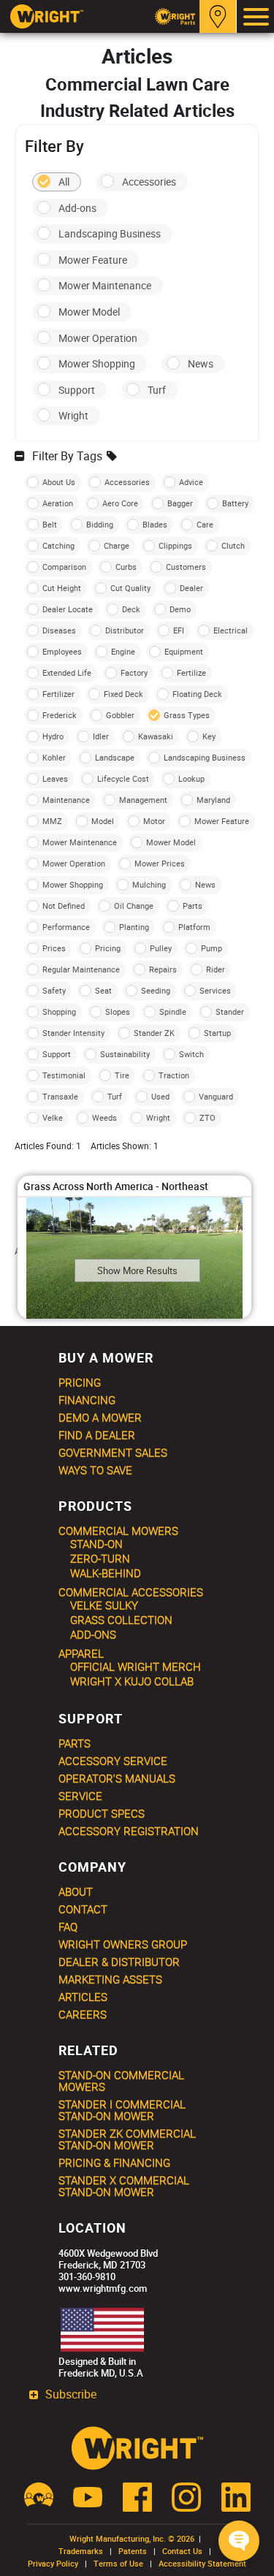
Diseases (59, 630)
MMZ (52, 821)
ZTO (208, 1117)
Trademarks (81, 2551)
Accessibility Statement (202, 2563)
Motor (154, 821)
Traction (174, 1075)
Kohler (54, 757)
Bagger (180, 503)
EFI (179, 630)
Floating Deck (197, 694)
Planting (134, 927)
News (201, 363)
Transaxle (60, 1096)
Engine (123, 651)
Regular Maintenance (81, 969)
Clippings (175, 545)
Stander (230, 1011)
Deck (131, 609)
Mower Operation (98, 338)
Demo (180, 609)
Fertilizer (58, 694)
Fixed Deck (123, 694)
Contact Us (182, 2551)
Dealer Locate (68, 609)
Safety (54, 990)
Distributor (125, 630)
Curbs (126, 567)
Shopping (59, 1011)
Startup (217, 1033)
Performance (66, 927)
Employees (62, 651)
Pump (212, 948)
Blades (155, 524)
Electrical (231, 630)
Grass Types (187, 715)
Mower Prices (160, 863)
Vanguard (216, 1096)
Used (160, 1096)
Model (103, 821)
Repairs (163, 969)
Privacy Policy (53, 2563)
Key (209, 736)
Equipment (184, 651)
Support (77, 390)
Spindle (173, 1011)
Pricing (108, 948)
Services (215, 990)
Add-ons (77, 208)
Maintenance (66, 800)
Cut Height (62, 588)
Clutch (233, 545)
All (64, 182)
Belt (50, 524)
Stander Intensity (73, 1033)
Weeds (104, 1117)
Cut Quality (130, 588)
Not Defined (64, 906)
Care (205, 524)
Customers (186, 567)
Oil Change (134, 906)
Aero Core (120, 503)
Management (143, 800)
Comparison (64, 567)
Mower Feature (93, 260)
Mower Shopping (97, 363)
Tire (122, 1075)
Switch (191, 1054)
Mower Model (89, 312)
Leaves (55, 778)
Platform (194, 927)
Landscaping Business (110, 233)
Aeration (58, 503)
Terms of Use (118, 2563)
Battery (235, 503)
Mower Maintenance (105, 285)
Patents (133, 2551)
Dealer (191, 588)
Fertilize (191, 672)
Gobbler (120, 715)
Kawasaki (156, 736)
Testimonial (64, 1075)
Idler (101, 736)
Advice (191, 482)
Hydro (53, 736)
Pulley (161, 948)
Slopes (118, 1011)
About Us (59, 482)
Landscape (115, 757)
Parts (193, 906)
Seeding (156, 990)
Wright (73, 415)
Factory (134, 672)
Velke (53, 1117)
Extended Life (67, 672)
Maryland (213, 800)
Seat (103, 990)
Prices (54, 948)
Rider (216, 969)
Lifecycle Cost (123, 778)
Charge (117, 545)
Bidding (100, 524)
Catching (58, 545)
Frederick (60, 715)
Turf (157, 390)
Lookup (191, 778)
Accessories (149, 182)
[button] (239, 2541)
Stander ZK (154, 1033)
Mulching (149, 884)
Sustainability (125, 1054)
